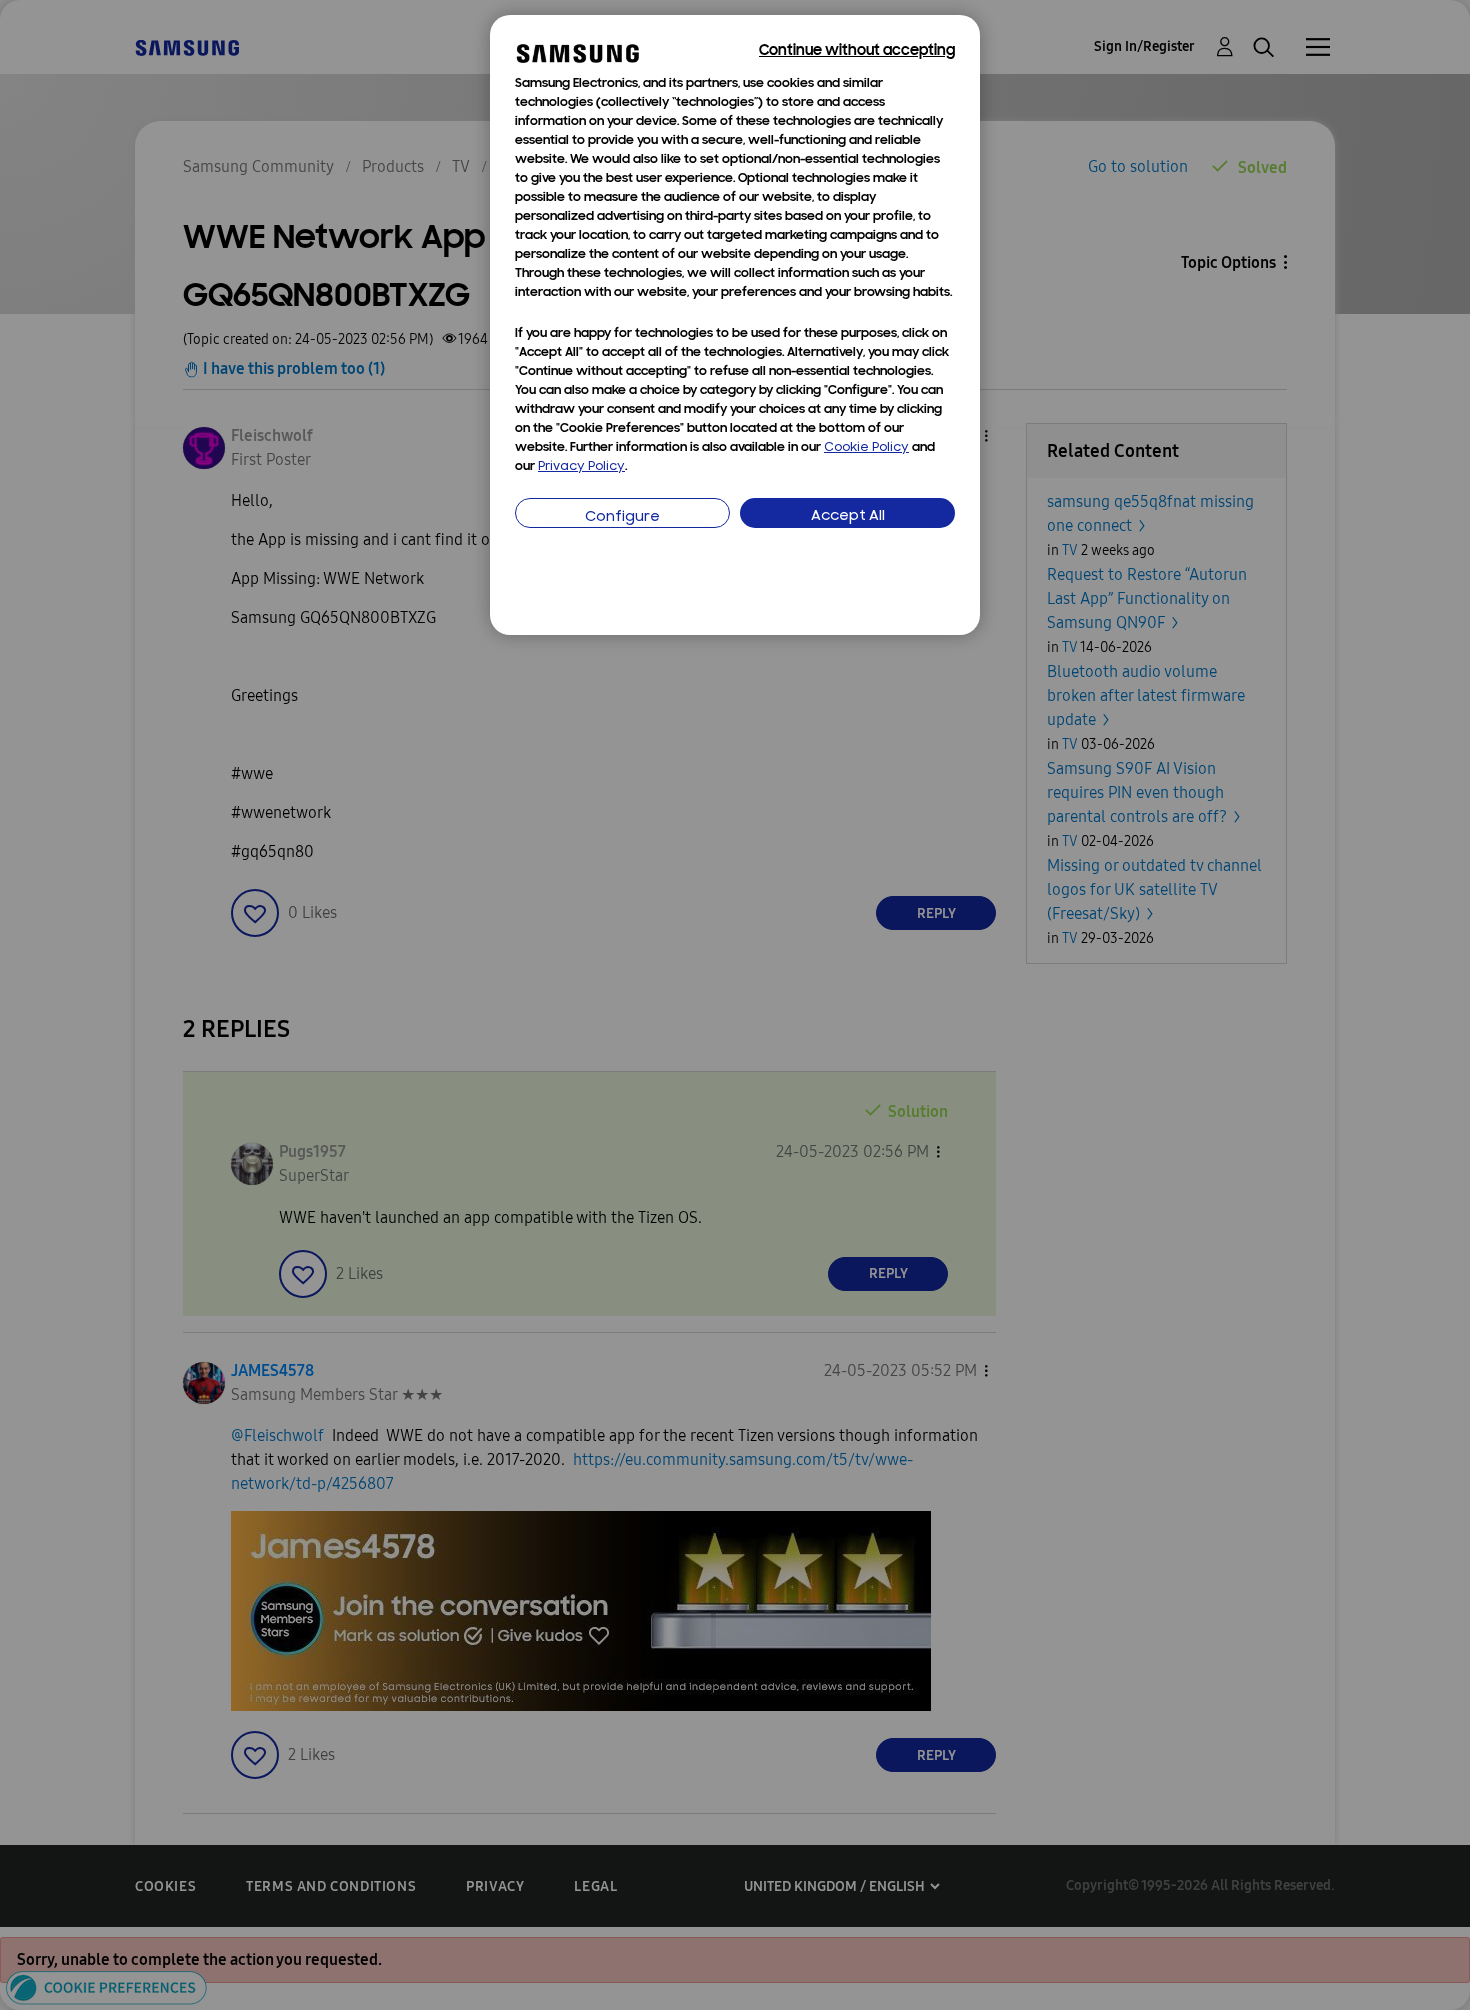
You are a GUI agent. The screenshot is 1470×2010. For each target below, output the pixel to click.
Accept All (848, 516)
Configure (622, 517)
